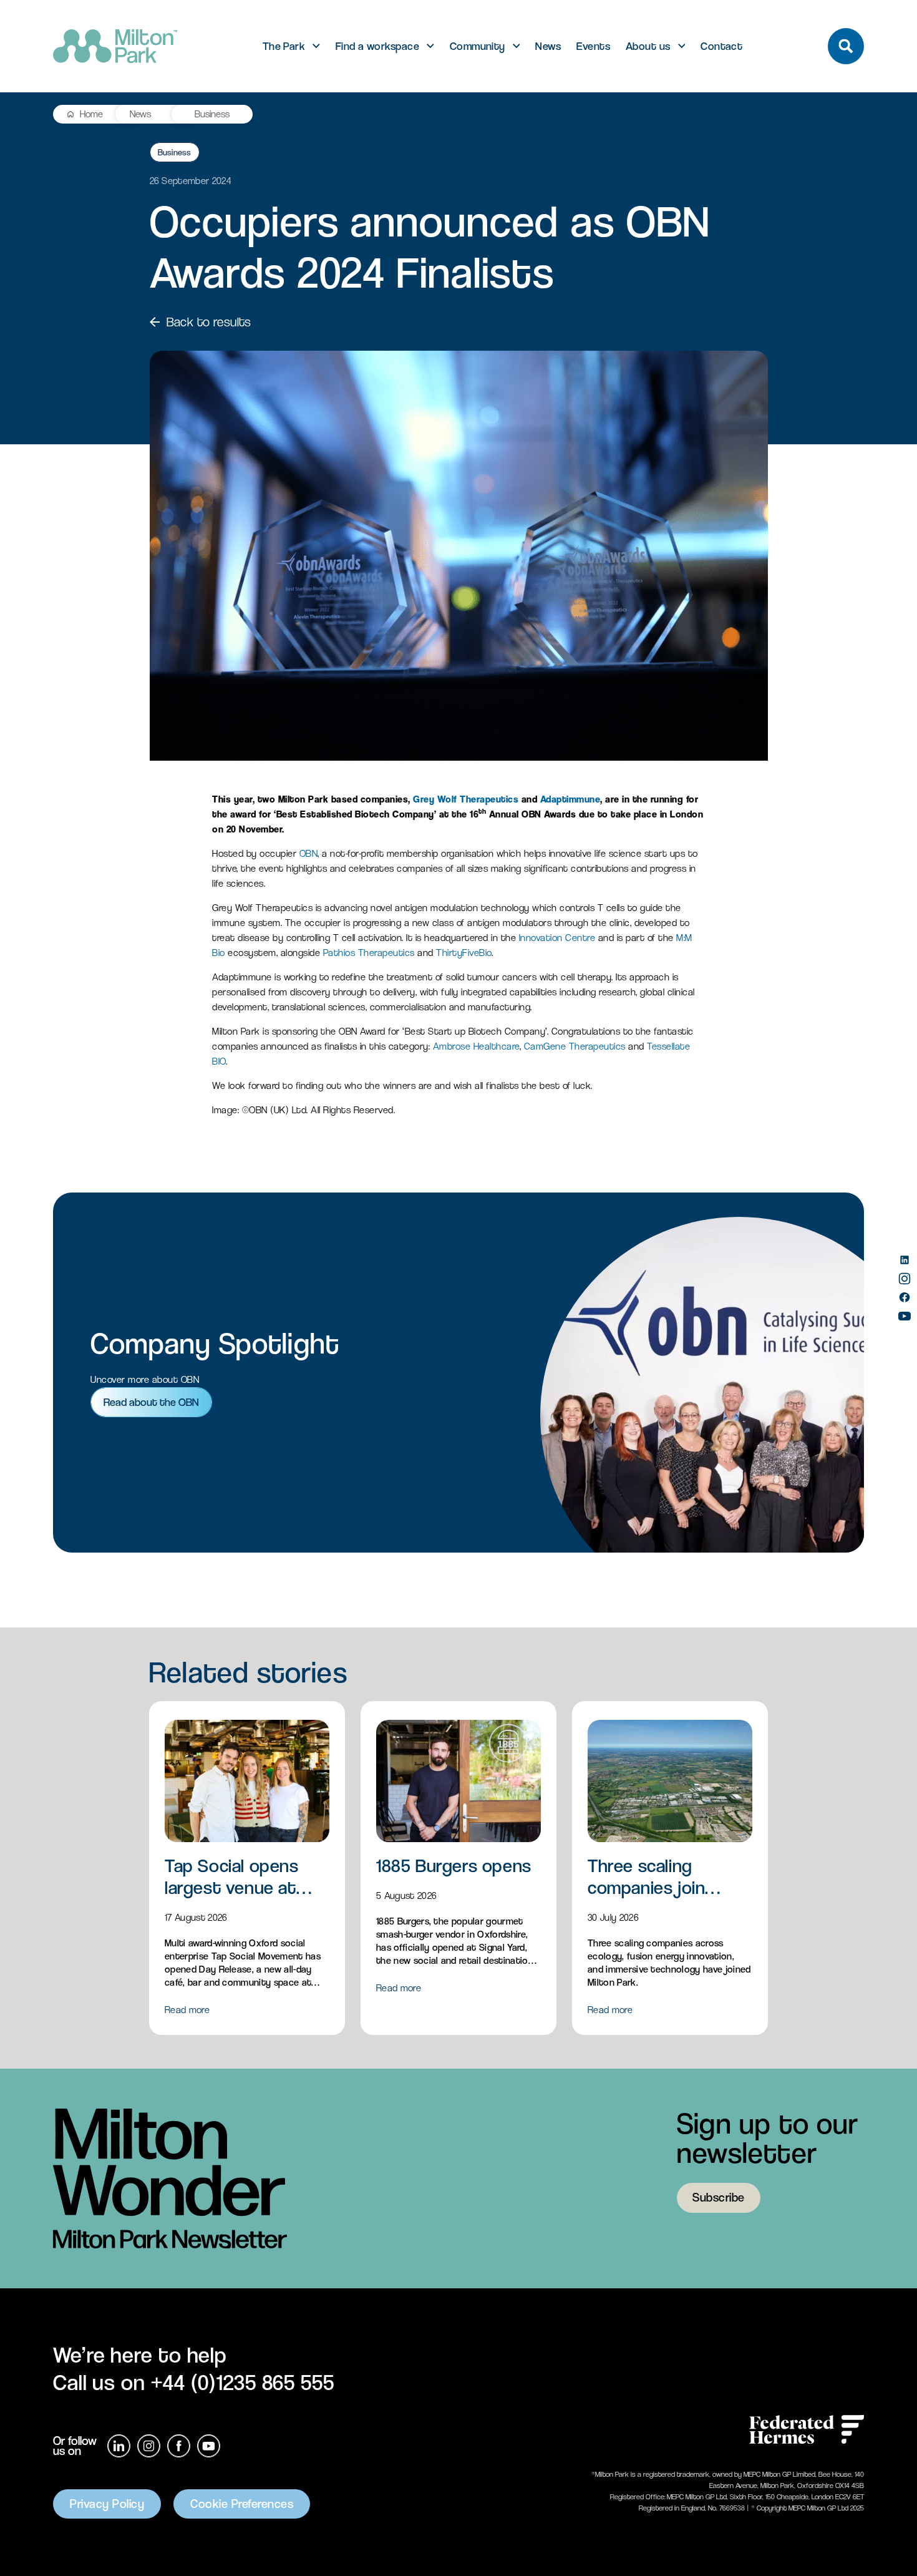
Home (91, 114)
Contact (721, 46)
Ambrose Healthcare (476, 1046)
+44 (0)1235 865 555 (243, 2382)
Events (593, 46)
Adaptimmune (570, 799)
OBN (309, 853)
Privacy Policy (107, 2504)
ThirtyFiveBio (464, 953)
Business (212, 114)
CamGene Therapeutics (575, 1046)
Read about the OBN (151, 1402)
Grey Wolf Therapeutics (466, 799)
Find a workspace (377, 46)
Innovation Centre (557, 938)
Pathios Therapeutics (369, 953)
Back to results (209, 322)
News (548, 46)
